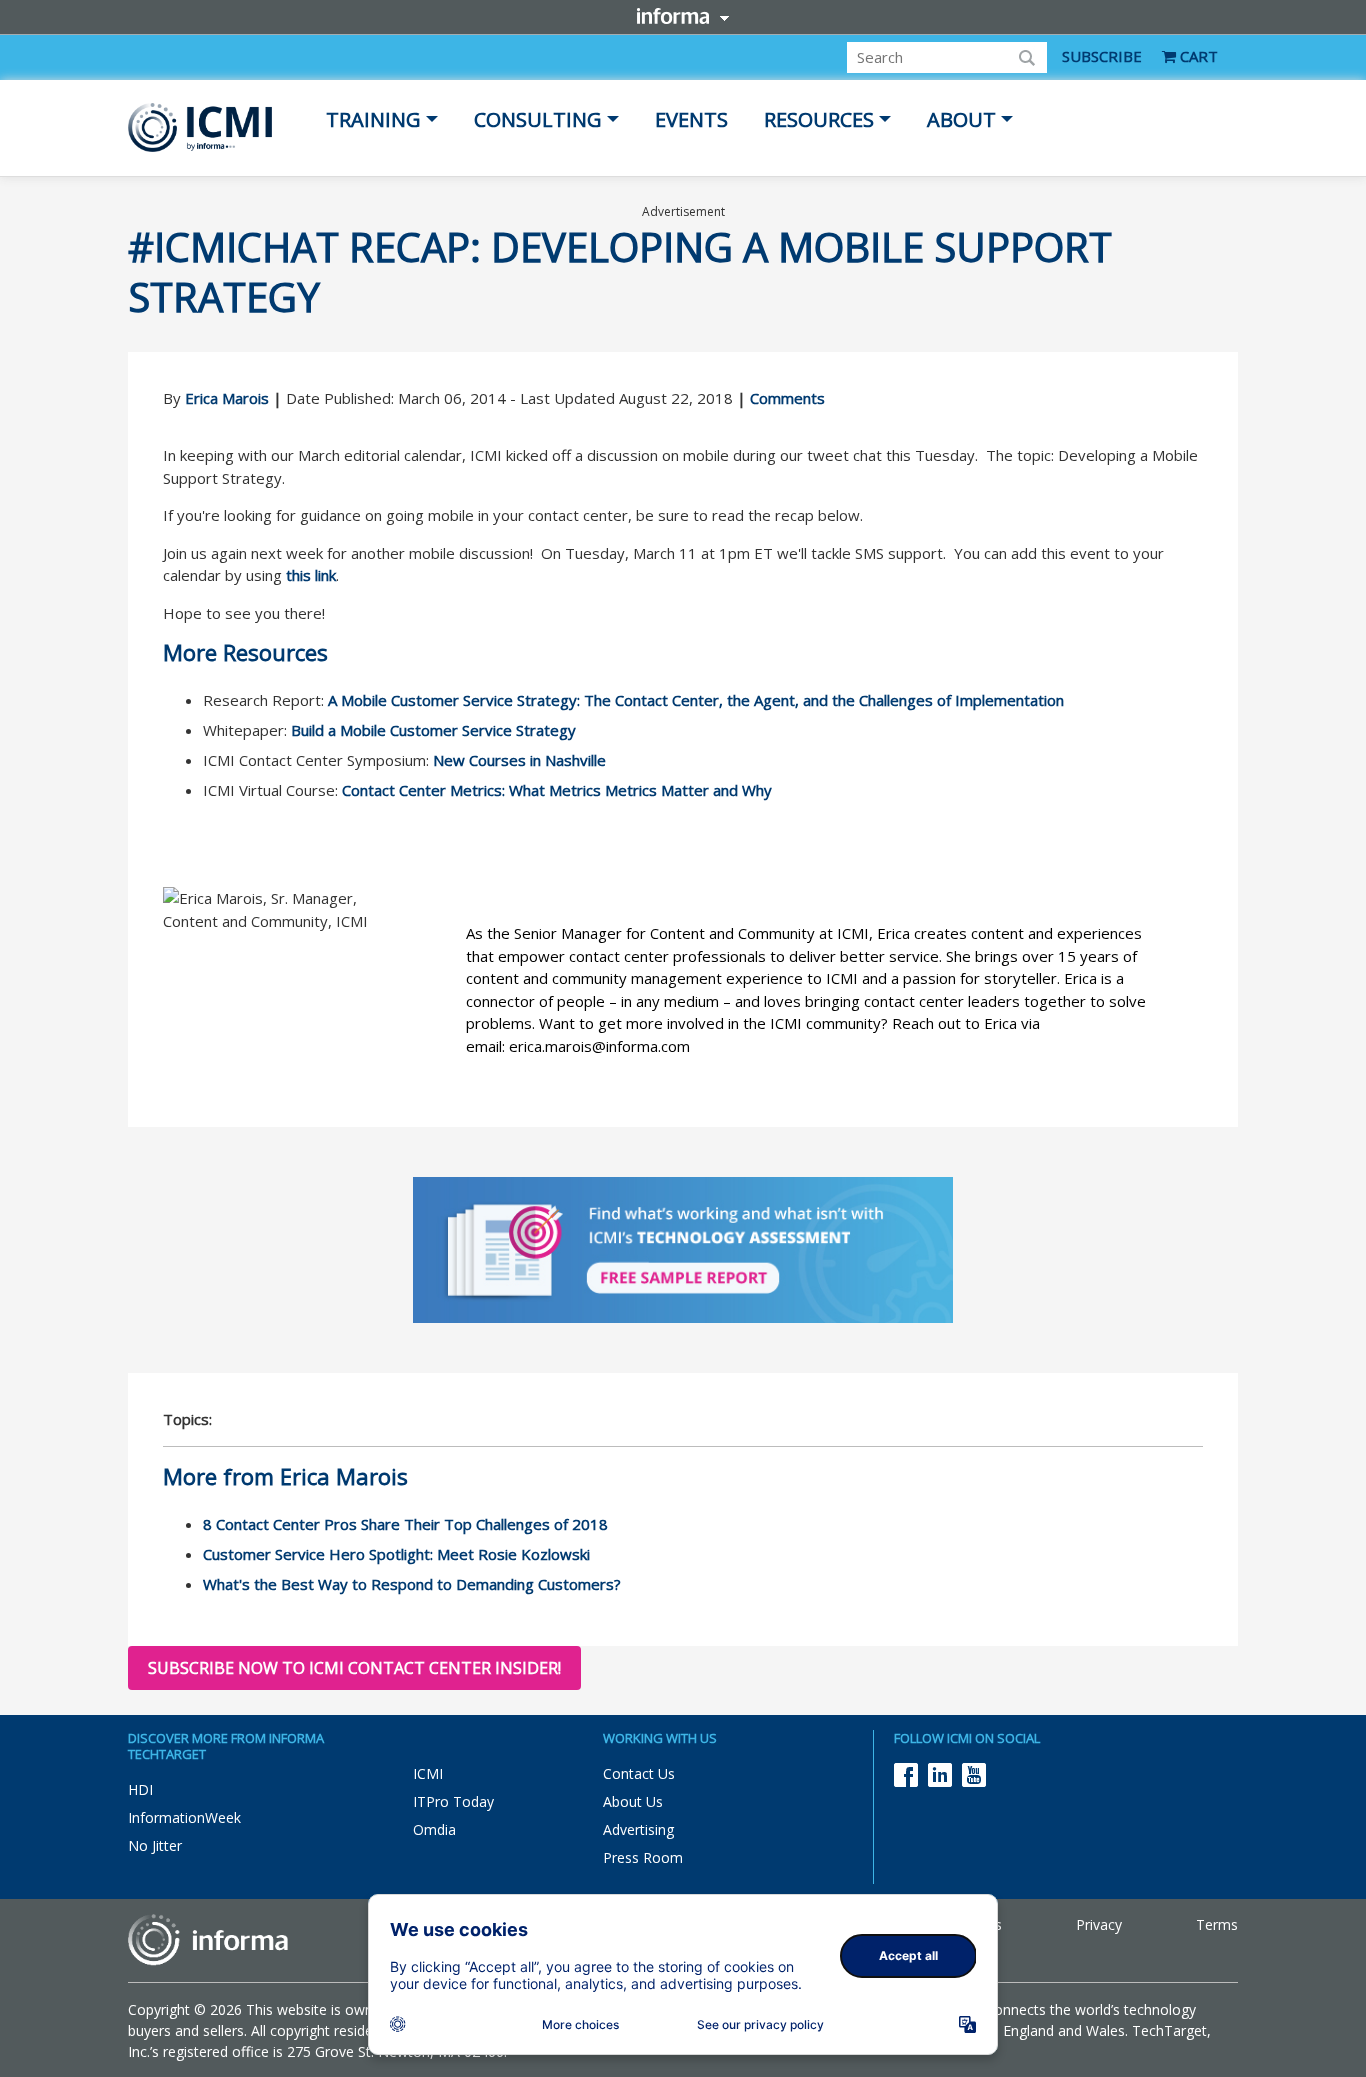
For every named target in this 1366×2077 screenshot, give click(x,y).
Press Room (643, 1857)
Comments (787, 398)
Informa (683, 16)
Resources (819, 119)
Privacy (1099, 1924)
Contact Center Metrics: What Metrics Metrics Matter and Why (557, 790)
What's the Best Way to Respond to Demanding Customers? (412, 1584)
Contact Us (639, 1773)
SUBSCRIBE (1102, 56)
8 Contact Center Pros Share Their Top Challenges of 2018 (405, 1524)
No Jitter (155, 1845)
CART (1197, 56)
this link (311, 575)
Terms (1217, 1924)
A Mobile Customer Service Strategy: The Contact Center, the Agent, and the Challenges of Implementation (696, 700)
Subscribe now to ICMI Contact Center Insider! (354, 1668)
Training (373, 119)
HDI (140, 1789)
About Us (633, 1801)
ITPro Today (453, 1801)
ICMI (428, 1773)
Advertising (638, 1829)
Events (691, 119)
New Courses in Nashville (519, 760)
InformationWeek (184, 1817)
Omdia (434, 1829)
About (961, 119)
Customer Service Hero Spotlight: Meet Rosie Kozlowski (396, 1554)
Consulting (538, 119)
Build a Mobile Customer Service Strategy (433, 730)
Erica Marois (227, 398)
